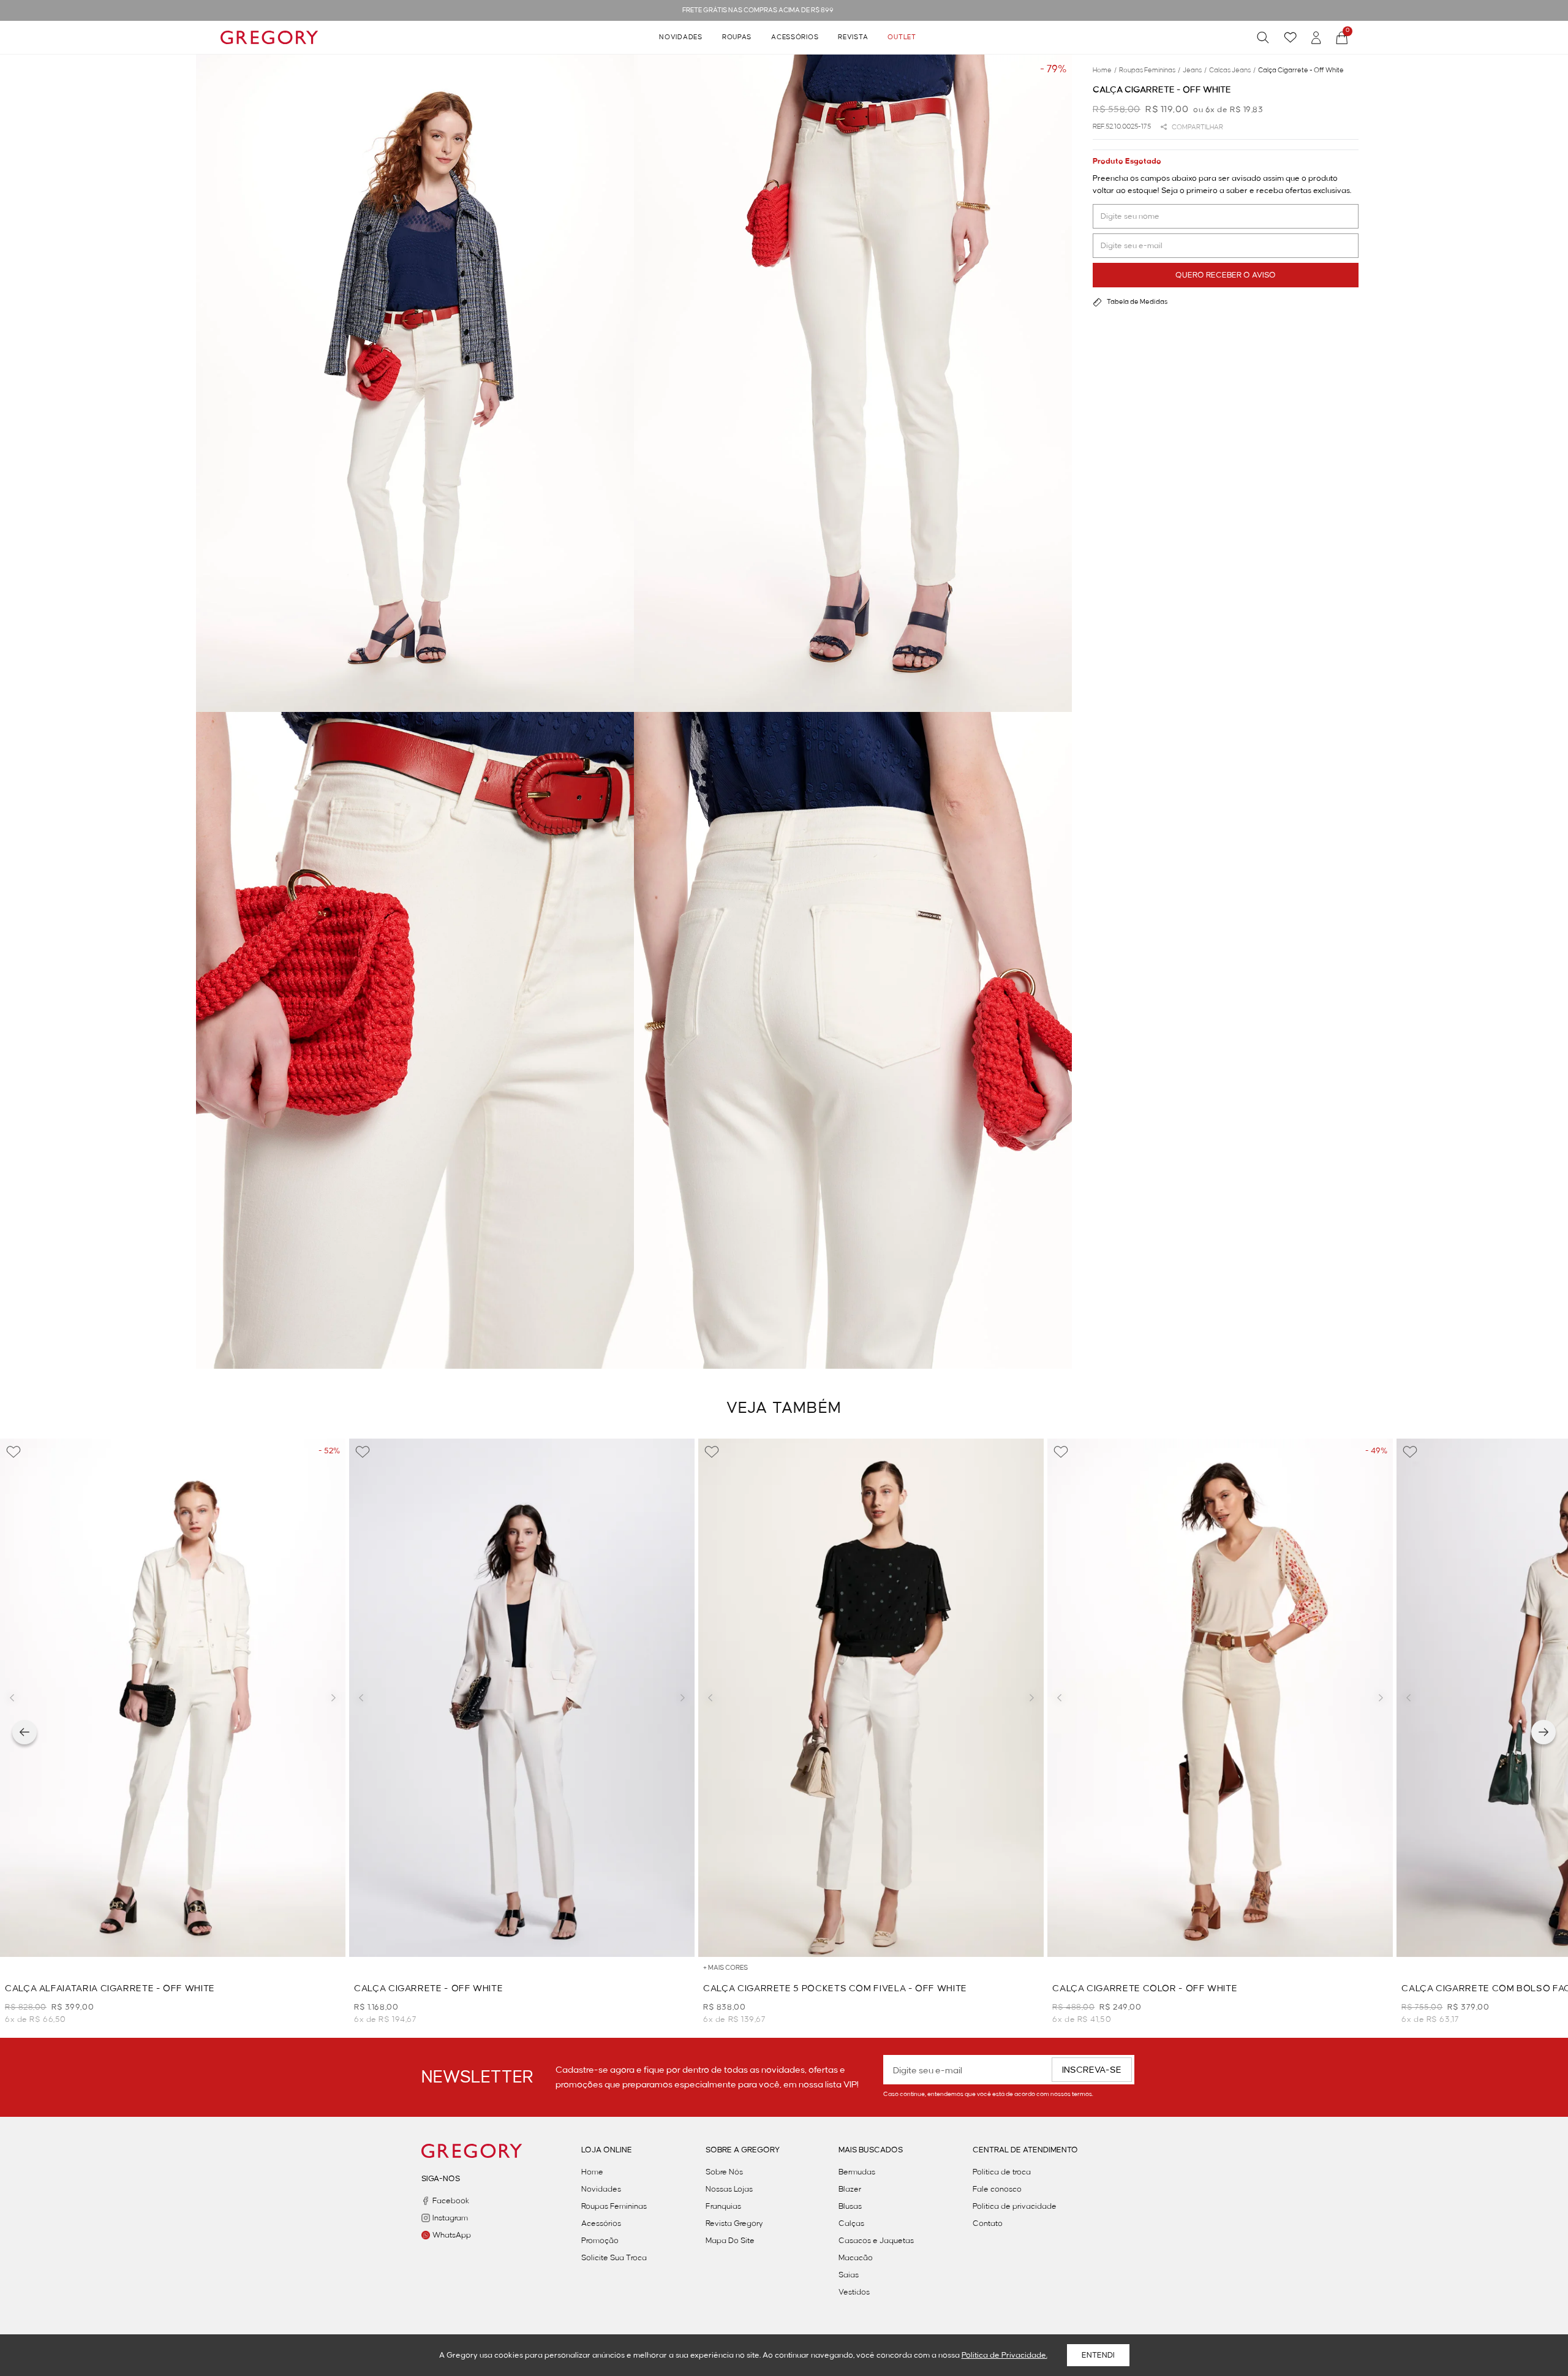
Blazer (850, 2189)
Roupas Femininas (614, 2206)
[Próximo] (1543, 1732)
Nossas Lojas (729, 2189)
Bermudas (857, 2172)
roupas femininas (1150, 70)
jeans (1195, 70)
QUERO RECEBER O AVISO (1226, 275)
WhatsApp (452, 2235)
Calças (851, 2223)
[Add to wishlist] (13, 1452)
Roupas (737, 37)
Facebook (451, 2201)
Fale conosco (997, 2189)
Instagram (450, 2218)
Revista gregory (734, 2223)
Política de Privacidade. (1005, 2355)
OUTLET (902, 37)
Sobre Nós (724, 2172)
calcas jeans (1232, 70)
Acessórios (795, 37)
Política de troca (1002, 2172)
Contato (988, 2223)
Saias (849, 2275)
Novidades (680, 37)
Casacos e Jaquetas (876, 2241)
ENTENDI (1098, 2355)
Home (592, 2172)
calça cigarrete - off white (1301, 70)
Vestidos (854, 2292)
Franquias (723, 2206)
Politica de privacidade (1015, 2206)
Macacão (856, 2258)
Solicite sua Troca (614, 2258)
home (1105, 70)
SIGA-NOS (441, 2179)
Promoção (600, 2241)
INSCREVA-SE (1092, 2070)
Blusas (850, 2206)
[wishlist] (1290, 37)
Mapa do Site (730, 2241)
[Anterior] (24, 1732)
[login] (1316, 38)
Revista (853, 37)
